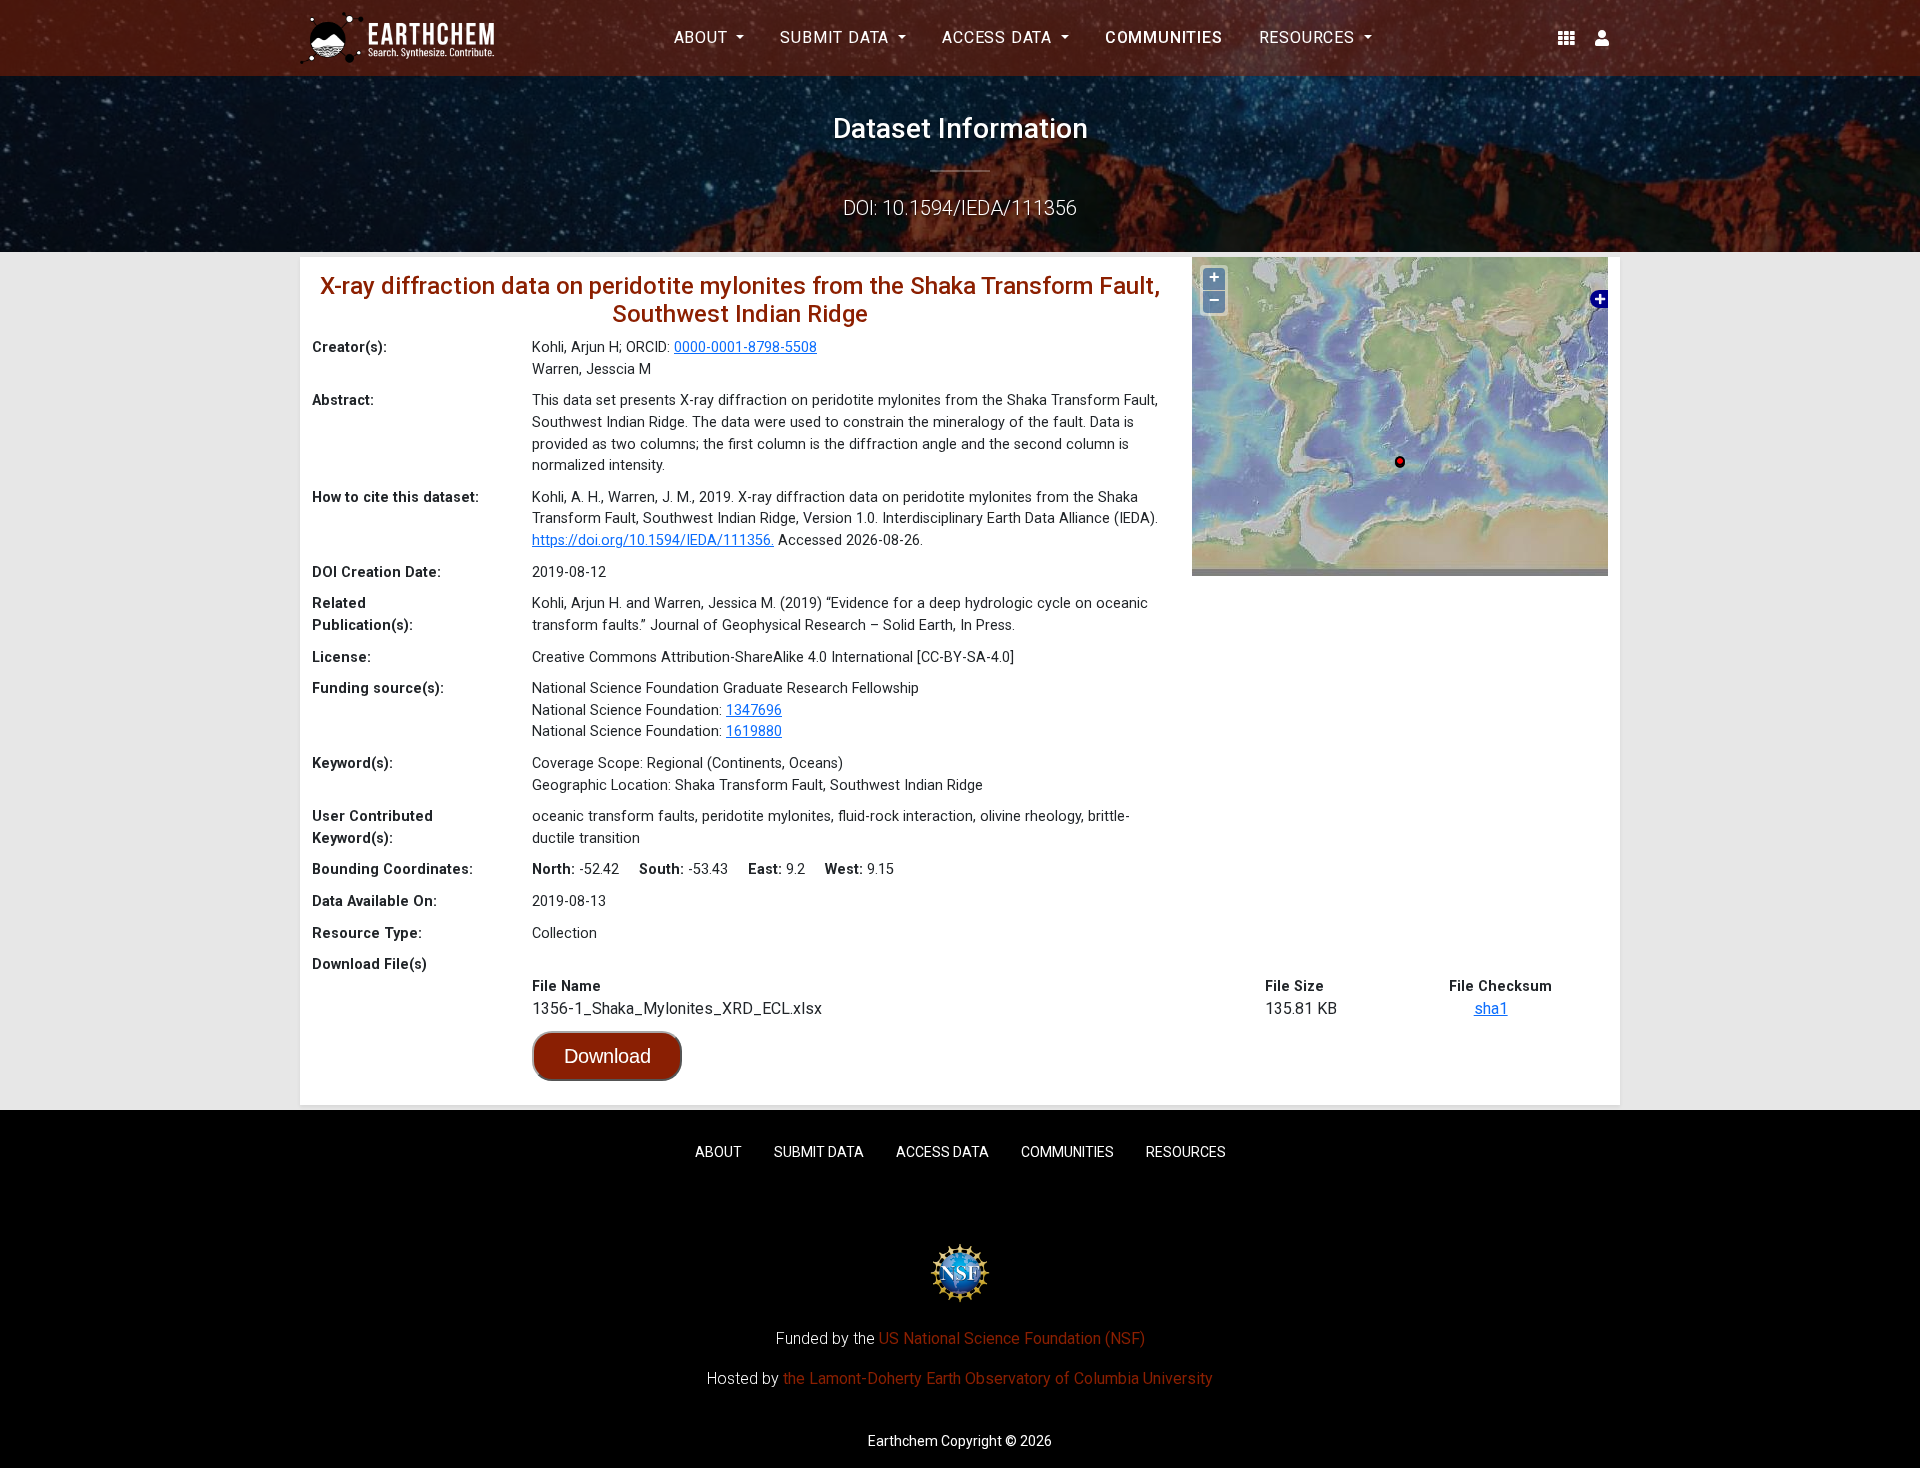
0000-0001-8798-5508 (745, 347)
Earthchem (903, 1441)
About (718, 1152)
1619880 (754, 731)
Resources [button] (1309, 37)
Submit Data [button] (837, 37)
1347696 (754, 710)
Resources (1186, 1152)
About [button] (703, 37)
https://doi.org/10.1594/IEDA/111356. (653, 540)
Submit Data (819, 1152)
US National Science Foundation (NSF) (1012, 1338)
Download (607, 1056)
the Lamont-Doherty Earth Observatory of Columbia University (998, 1378)
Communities (1164, 37)
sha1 (1491, 1008)
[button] (1566, 38)
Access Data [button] (999, 37)
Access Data (942, 1152)
